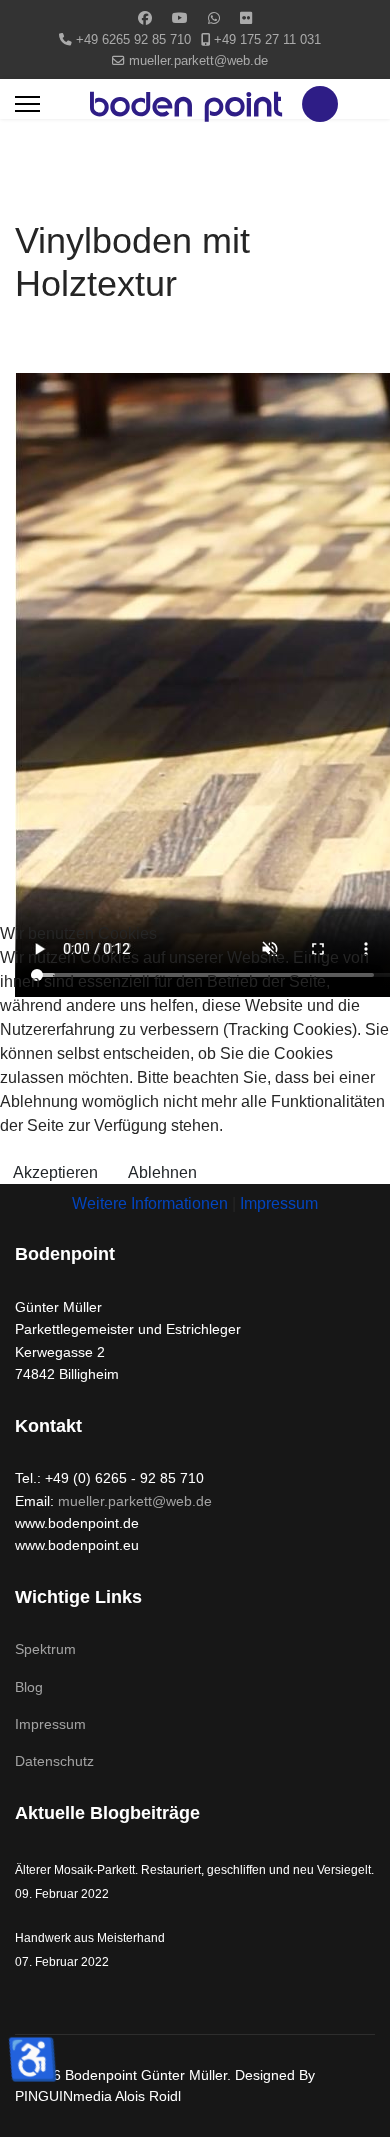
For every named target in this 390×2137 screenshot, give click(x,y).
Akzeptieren (55, 1172)
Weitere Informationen (150, 1203)
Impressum (279, 1203)
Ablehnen (162, 1172)
